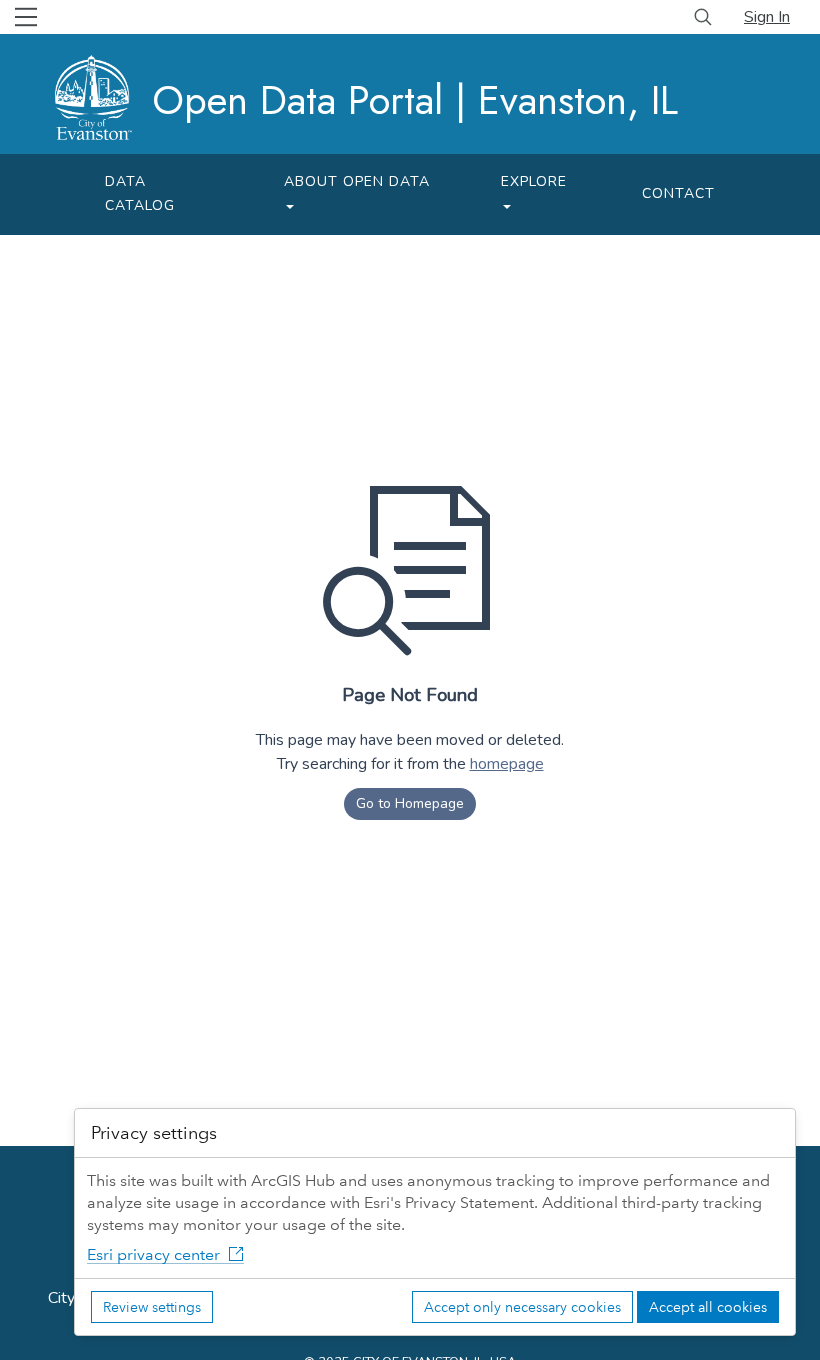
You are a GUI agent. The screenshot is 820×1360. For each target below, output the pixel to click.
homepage (507, 764)
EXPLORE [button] (534, 181)
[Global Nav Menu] (26, 17)
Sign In (767, 17)
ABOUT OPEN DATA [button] (357, 181)
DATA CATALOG (140, 193)
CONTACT (678, 193)
